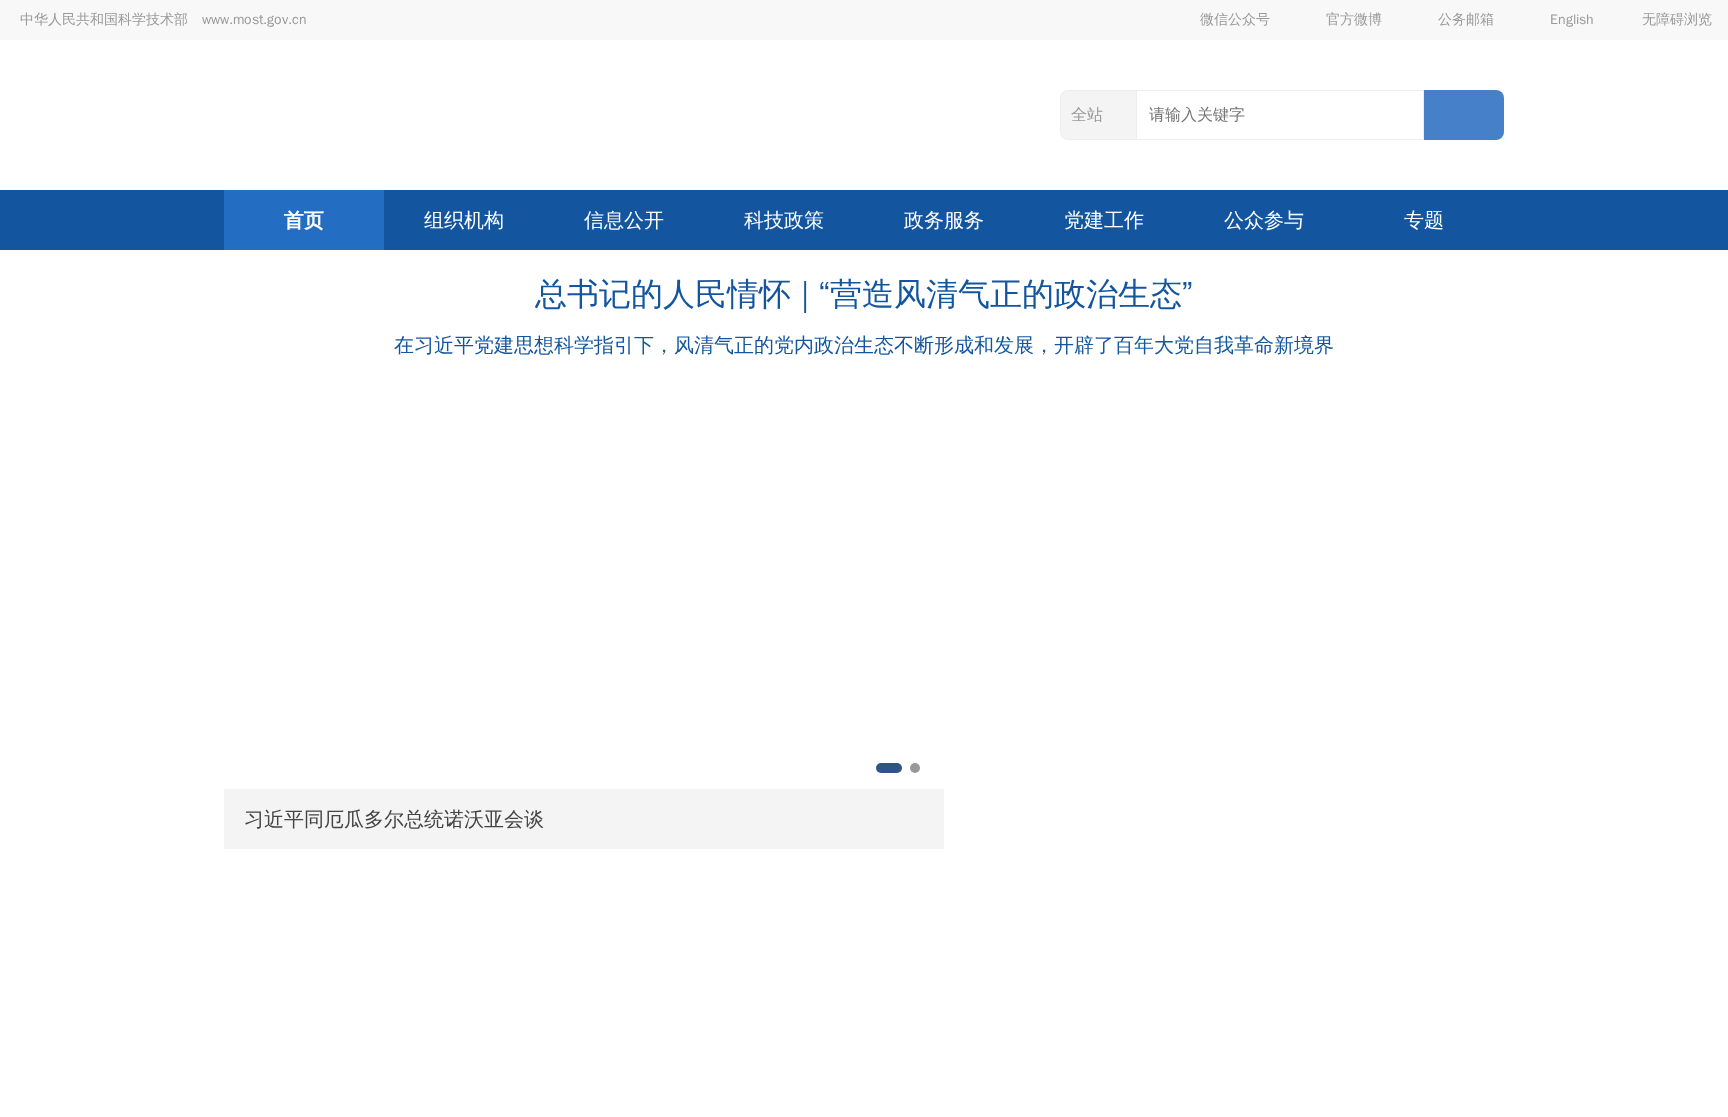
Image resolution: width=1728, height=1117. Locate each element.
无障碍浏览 (1677, 19)
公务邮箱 (1466, 19)
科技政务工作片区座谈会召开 (887, 1092)
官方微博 (1354, 19)
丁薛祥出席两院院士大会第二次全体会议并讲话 (1184, 815)
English (1572, 19)
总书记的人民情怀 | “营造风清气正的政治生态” (864, 294)
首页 (304, 220)
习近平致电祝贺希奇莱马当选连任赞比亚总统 (1174, 419)
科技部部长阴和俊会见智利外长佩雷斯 (923, 966)
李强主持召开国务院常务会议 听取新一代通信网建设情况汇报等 (1228, 683)
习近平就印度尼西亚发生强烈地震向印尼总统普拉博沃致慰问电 (1225, 617)
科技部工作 (900, 902)
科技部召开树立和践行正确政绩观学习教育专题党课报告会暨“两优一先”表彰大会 (1085, 1050)
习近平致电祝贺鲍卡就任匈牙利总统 (1133, 485)
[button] (236, 592)
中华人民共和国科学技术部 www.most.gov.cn (163, 19)
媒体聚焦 (1330, 902)
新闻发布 (1190, 902)
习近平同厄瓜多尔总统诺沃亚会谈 (394, 819)
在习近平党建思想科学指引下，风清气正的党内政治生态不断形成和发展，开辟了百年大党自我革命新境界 (864, 345)
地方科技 (1050, 902)
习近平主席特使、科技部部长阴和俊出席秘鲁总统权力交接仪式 (1022, 1008)
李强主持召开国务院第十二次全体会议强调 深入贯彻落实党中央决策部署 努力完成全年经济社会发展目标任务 (1228, 749)
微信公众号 (1235, 19)
